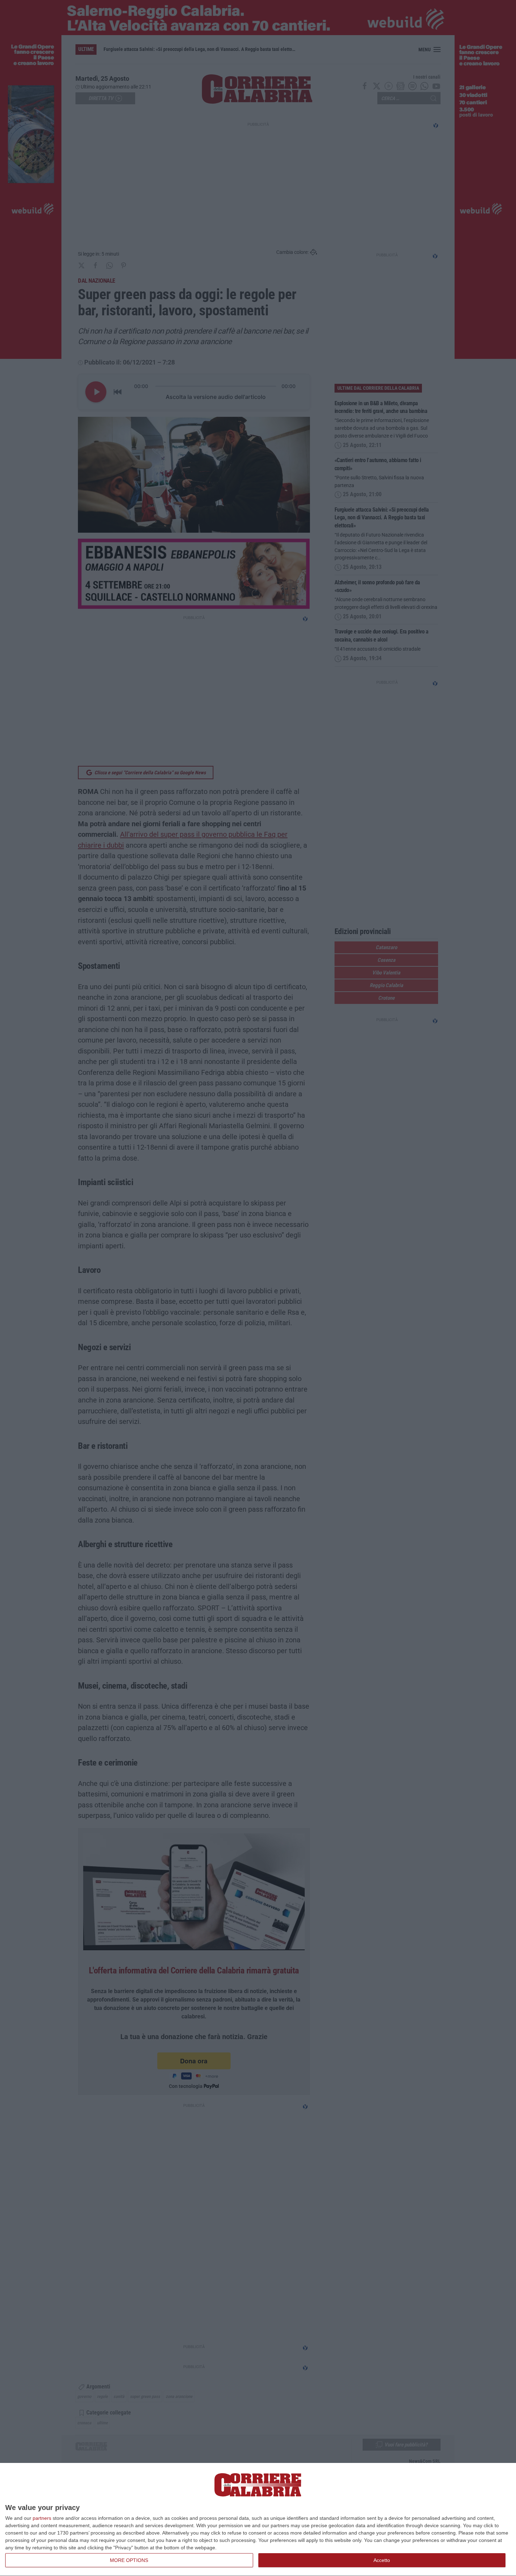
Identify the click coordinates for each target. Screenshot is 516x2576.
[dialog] (258, 2520)
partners (42, 2518)
